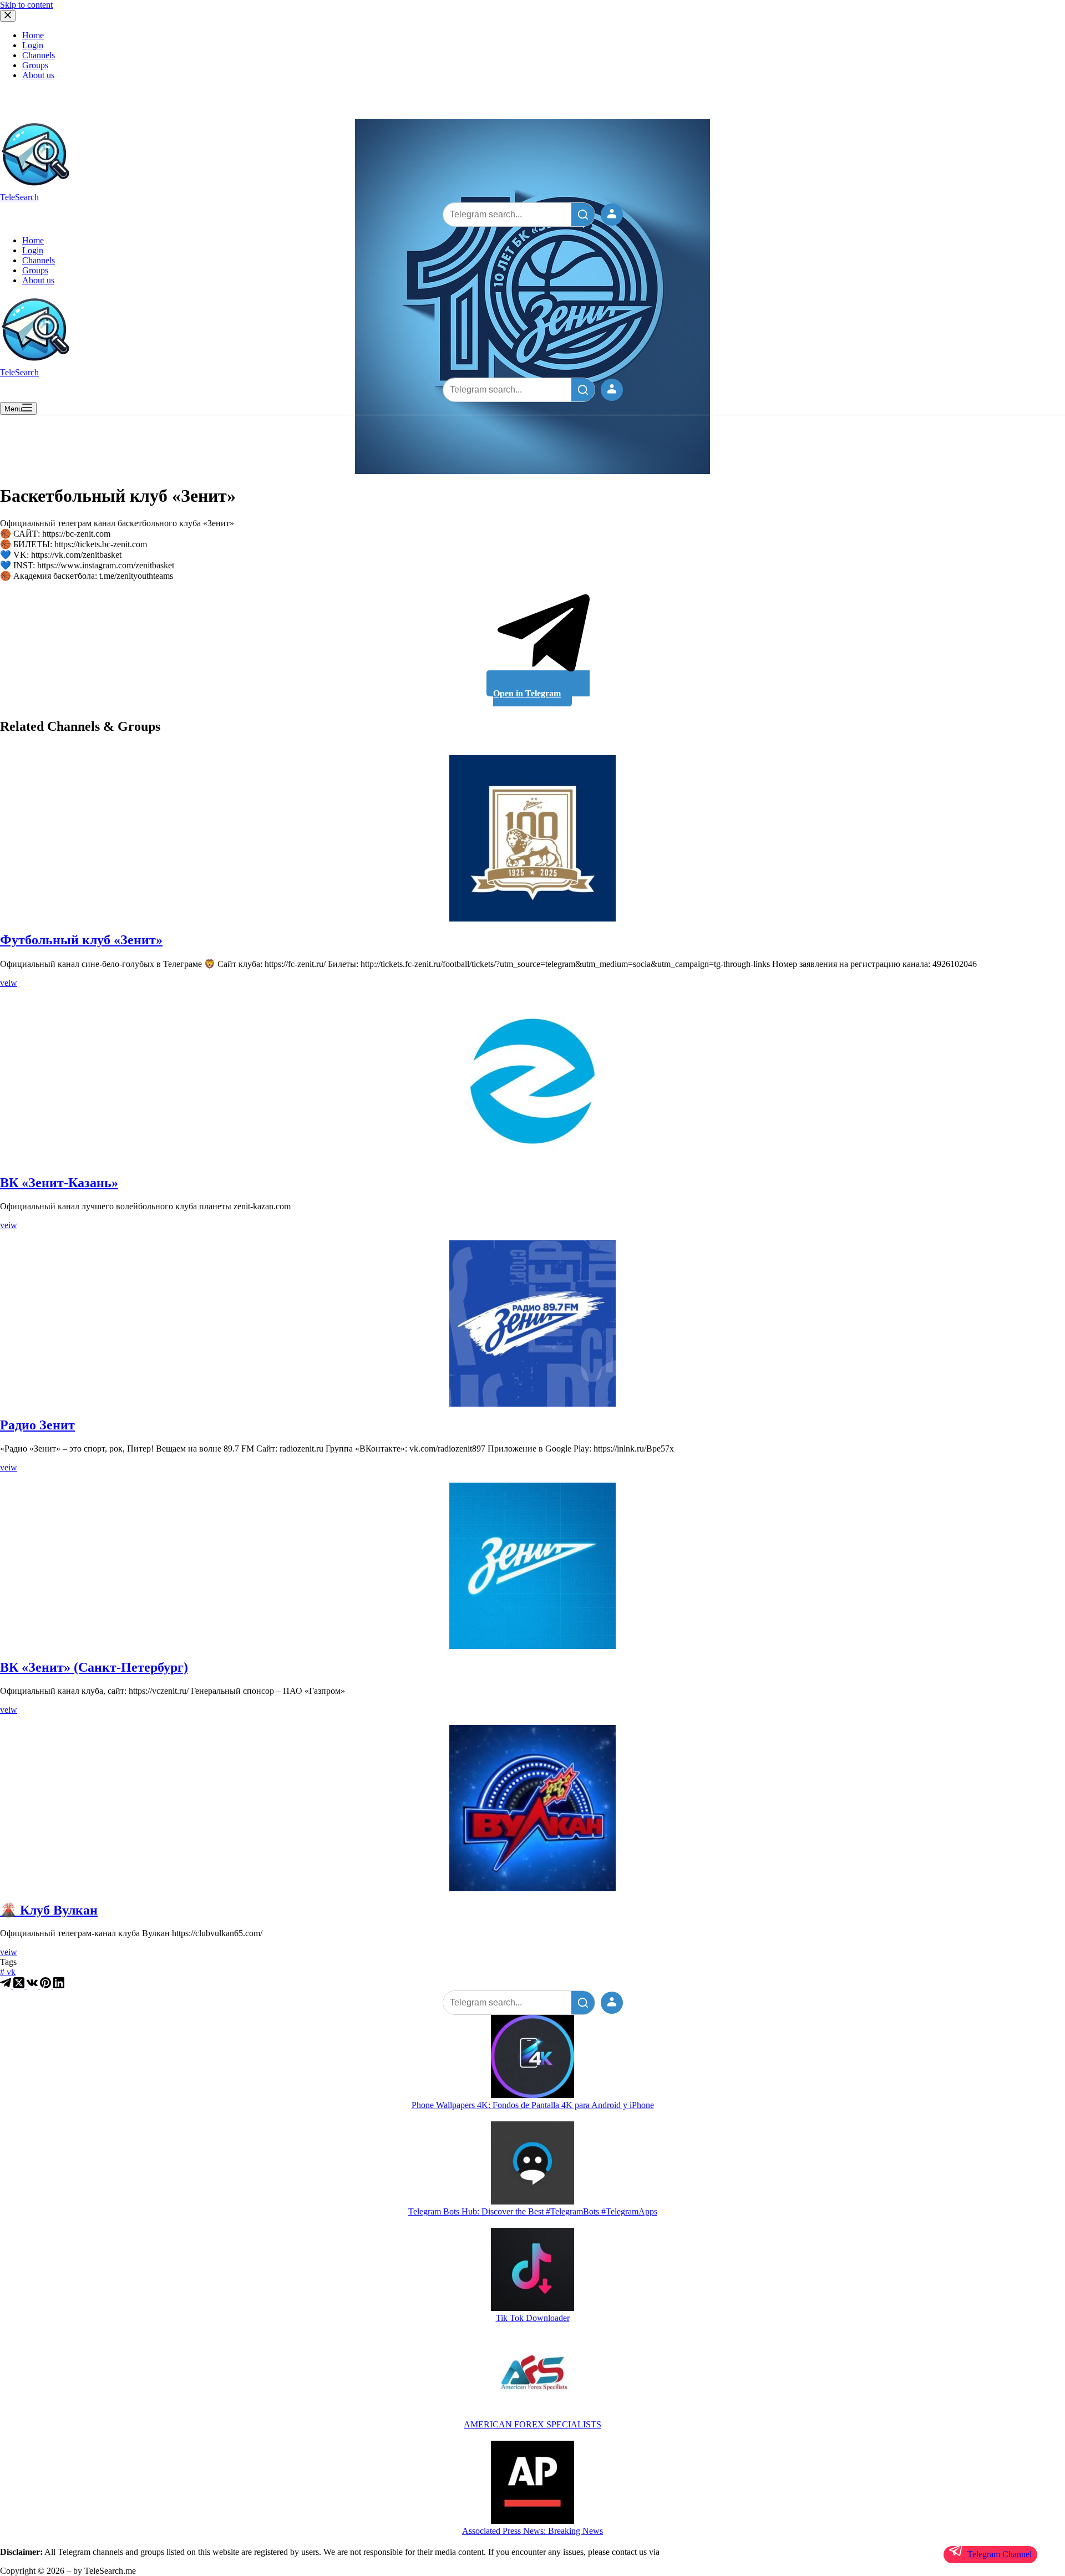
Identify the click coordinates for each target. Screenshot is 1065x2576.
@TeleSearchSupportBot (704, 2552)
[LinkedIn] (59, 1985)
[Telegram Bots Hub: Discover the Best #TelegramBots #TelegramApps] (532, 2164)
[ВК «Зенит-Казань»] (532, 1081)
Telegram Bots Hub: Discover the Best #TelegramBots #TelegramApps (533, 2211)
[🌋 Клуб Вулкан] (532, 1808)
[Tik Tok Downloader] (532, 2270)
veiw (9, 983)
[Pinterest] (47, 1985)
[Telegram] (7, 1985)
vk (8, 1972)
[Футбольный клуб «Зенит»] (532, 838)
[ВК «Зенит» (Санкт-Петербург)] (532, 1566)
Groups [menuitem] (35, 65)
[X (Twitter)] (20, 1985)
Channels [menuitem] (39, 55)
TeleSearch (19, 197)
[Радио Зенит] (532, 1323)
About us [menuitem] (38, 75)
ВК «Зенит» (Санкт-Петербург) (94, 1667)
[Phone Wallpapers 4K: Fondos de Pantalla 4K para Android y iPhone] (532, 2058)
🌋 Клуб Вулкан (49, 1910)
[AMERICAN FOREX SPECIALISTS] (532, 2377)
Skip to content (26, 5)
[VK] (33, 1985)
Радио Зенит (37, 1425)
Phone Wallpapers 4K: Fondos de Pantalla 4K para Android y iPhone (533, 2105)
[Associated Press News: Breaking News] (532, 2483)
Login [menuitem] (33, 45)
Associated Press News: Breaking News (532, 2531)
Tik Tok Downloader (533, 2318)
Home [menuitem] (33, 35)
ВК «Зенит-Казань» (59, 1183)
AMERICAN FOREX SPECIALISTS (532, 2424)
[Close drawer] (8, 16)
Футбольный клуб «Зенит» (81, 940)
